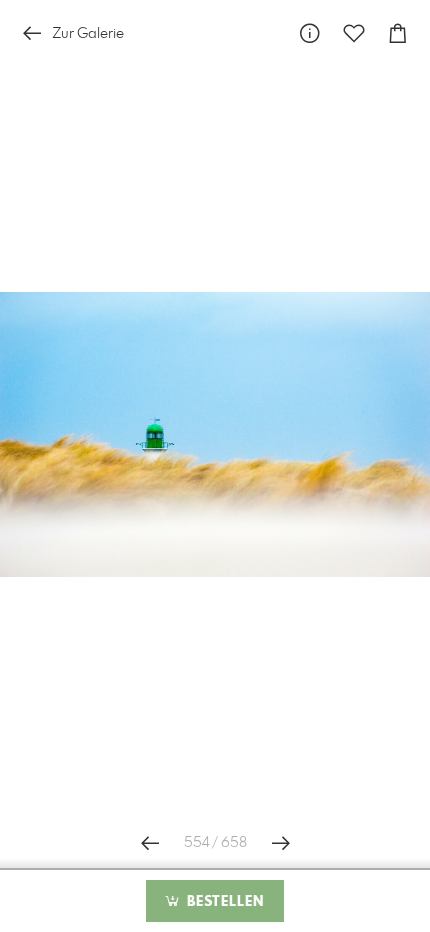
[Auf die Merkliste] (354, 33)
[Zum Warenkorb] (398, 33)
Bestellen (223, 902)
